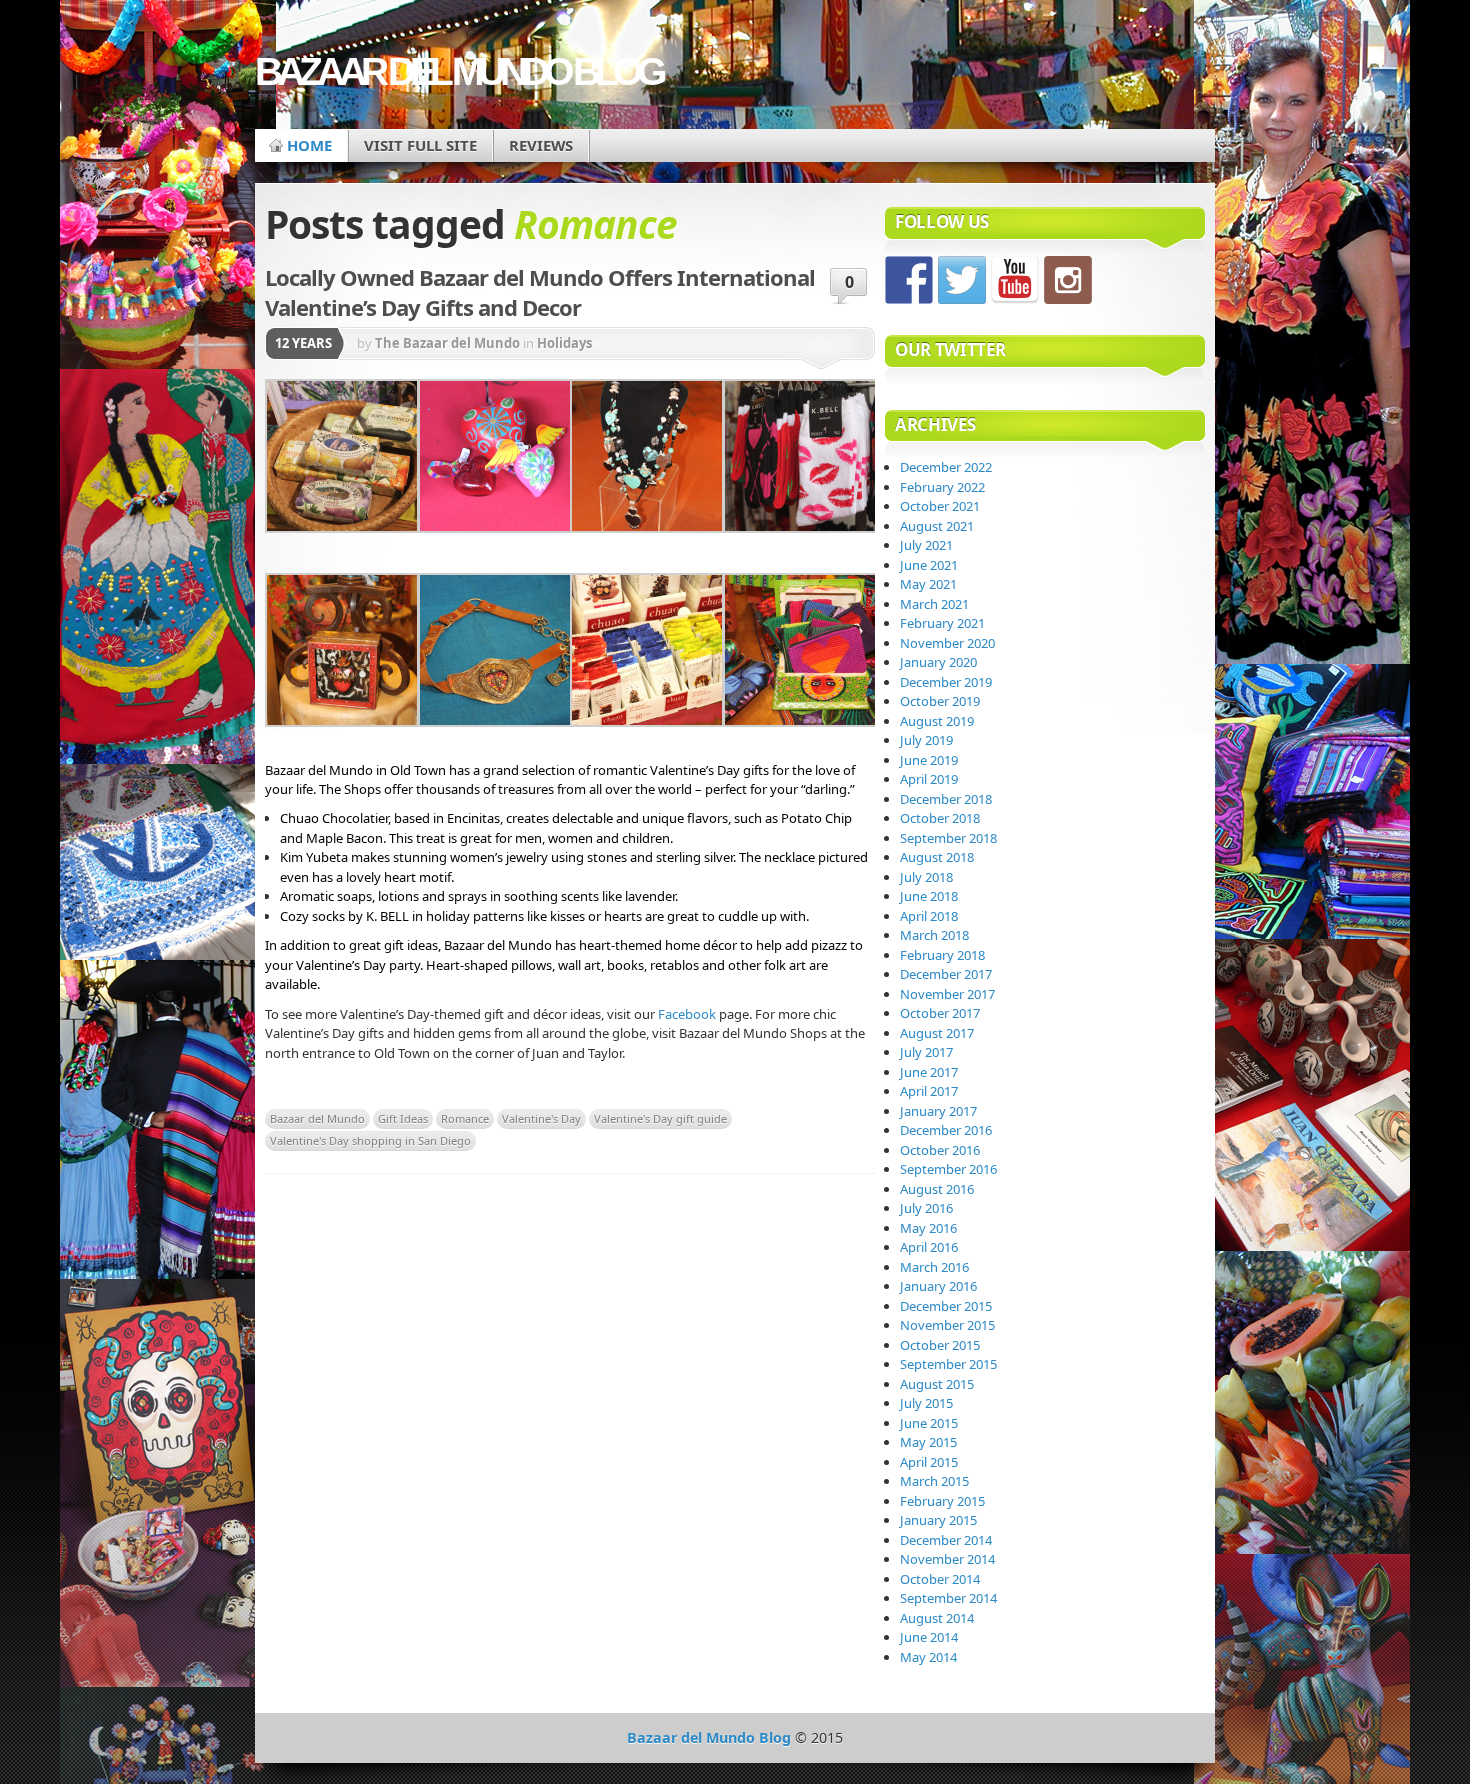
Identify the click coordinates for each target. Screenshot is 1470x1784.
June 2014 (929, 1637)
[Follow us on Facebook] (909, 280)
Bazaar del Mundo (317, 1118)
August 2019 (937, 721)
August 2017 (937, 1033)
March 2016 (934, 1267)
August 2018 (937, 857)
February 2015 (942, 1501)
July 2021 (926, 545)
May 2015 (928, 1442)
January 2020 (938, 662)
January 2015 (938, 1520)
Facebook (687, 1014)
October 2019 (940, 701)
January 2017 (938, 1111)
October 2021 (940, 506)
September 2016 (948, 1169)
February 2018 (942, 955)
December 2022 (946, 467)
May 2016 (928, 1228)
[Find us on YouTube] (1015, 280)
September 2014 (948, 1598)
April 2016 (929, 1247)
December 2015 (946, 1306)
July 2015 (926, 1403)
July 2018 (926, 877)
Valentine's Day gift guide (660, 1118)
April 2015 (929, 1462)
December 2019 (946, 682)
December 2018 (946, 799)
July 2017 (926, 1052)
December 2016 (946, 1130)
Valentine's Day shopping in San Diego (370, 1140)
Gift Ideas (403, 1118)
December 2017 (946, 974)
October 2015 (940, 1345)
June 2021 (929, 565)
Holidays (564, 343)
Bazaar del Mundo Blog (458, 71)
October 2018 (940, 818)
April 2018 (929, 916)
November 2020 (947, 643)
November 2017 (947, 994)
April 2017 (929, 1091)
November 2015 (947, 1325)
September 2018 (948, 838)
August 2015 (937, 1384)
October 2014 (940, 1579)
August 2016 (937, 1189)
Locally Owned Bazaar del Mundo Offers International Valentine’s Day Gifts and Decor (540, 292)
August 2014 (937, 1618)
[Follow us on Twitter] (962, 280)
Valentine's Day (541, 1118)
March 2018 (934, 935)
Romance (465, 1118)
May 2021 (928, 584)
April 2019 (929, 779)
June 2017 (929, 1072)
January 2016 (938, 1286)
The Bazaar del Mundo (447, 343)
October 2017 (940, 1013)
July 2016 (926, 1208)
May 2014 (928, 1657)
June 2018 (929, 896)
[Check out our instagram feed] (1068, 280)
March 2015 (934, 1481)
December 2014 (946, 1540)
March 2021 (934, 604)
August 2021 (937, 526)
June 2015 (929, 1423)
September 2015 (948, 1364)
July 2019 (926, 740)
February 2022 (942, 487)
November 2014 (947, 1559)
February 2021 (942, 623)
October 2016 (940, 1150)
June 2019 (929, 760)
